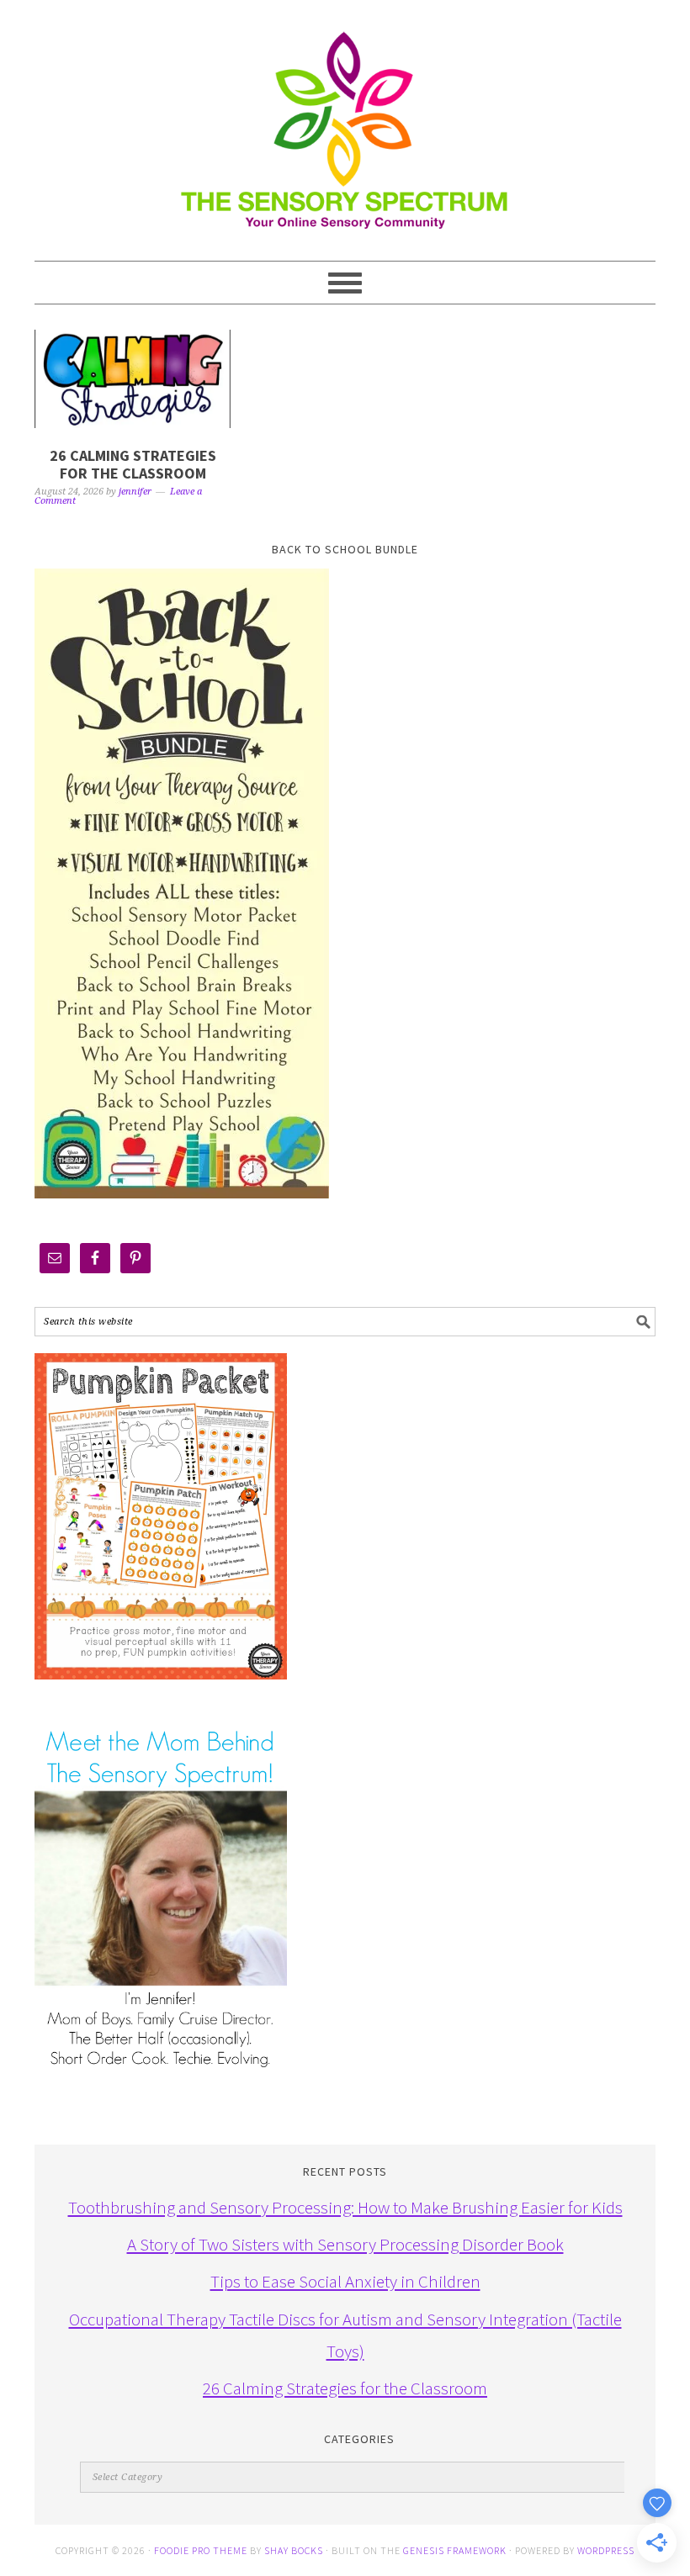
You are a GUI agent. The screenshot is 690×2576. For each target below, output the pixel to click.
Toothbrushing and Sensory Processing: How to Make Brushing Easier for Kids (345, 2207)
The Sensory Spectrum (345, 122)
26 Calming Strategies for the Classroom (133, 465)
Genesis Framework (455, 2550)
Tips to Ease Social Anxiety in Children (345, 2281)
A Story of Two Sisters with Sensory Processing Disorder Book (345, 2244)
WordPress (606, 2550)
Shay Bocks (294, 2550)
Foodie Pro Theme (201, 2550)
